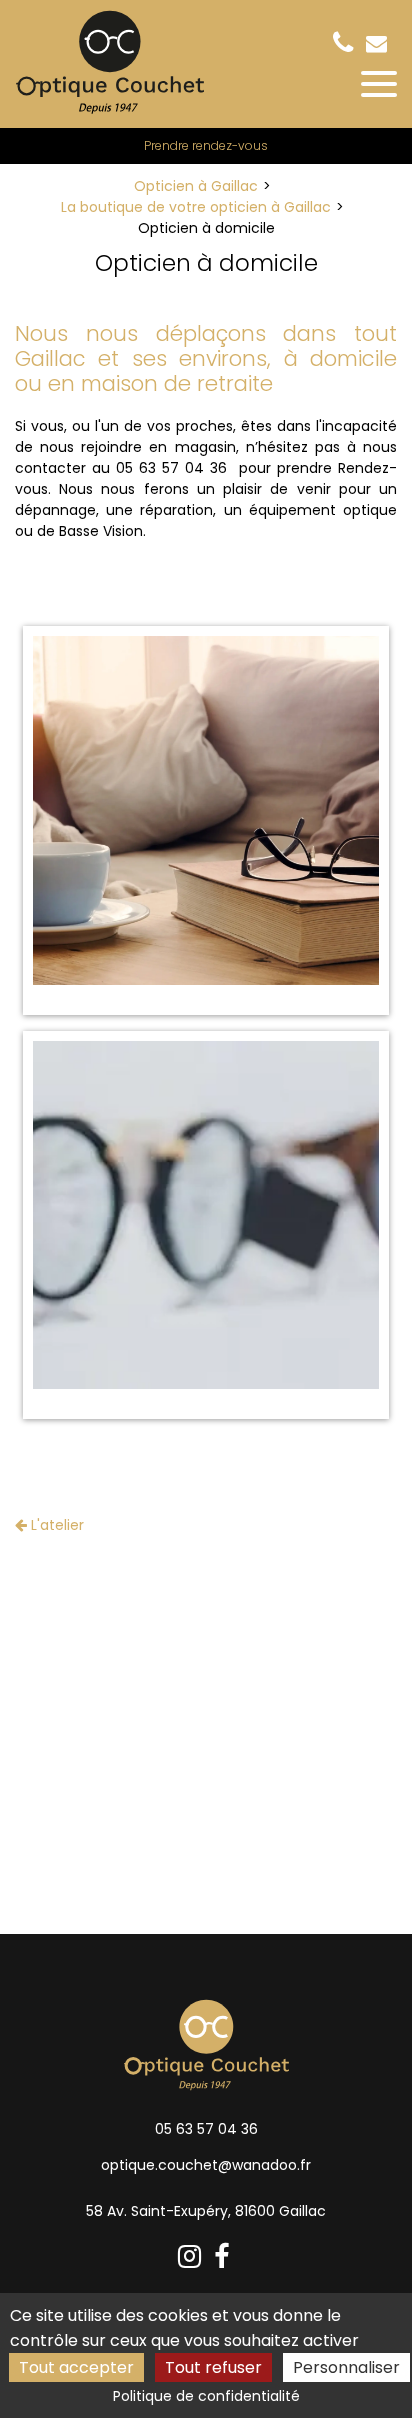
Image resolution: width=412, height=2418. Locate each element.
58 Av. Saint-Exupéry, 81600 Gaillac (206, 2211)
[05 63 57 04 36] (347, 43)
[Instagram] (192, 2257)
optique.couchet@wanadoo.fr (379, 43)
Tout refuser (213, 2367)
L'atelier (55, 1525)
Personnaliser (346, 2367)
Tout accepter (76, 2367)
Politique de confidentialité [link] (206, 2396)
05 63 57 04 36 (206, 2129)
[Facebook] (224, 2257)
